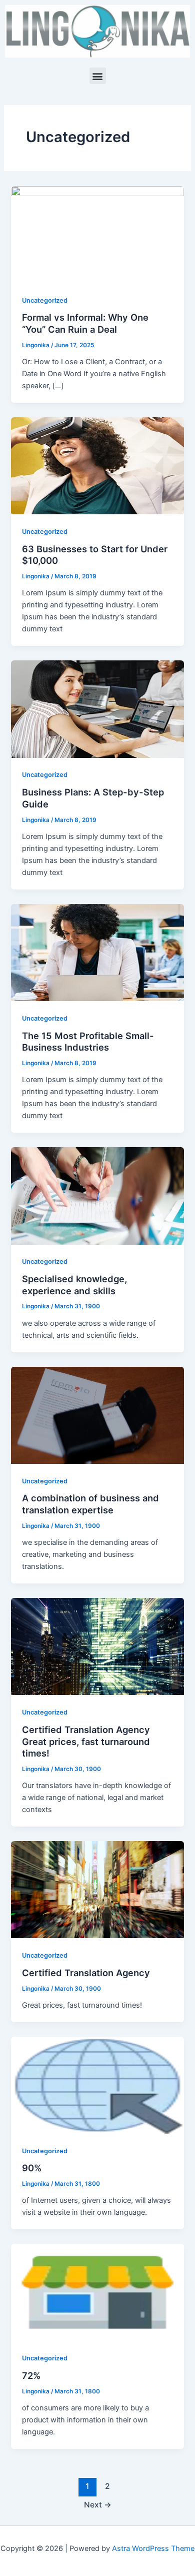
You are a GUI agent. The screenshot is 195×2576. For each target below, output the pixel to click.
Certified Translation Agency (86, 1973)
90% (32, 2168)
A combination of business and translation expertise (90, 1504)
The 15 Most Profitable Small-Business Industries (88, 1042)
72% (31, 2375)
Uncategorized (45, 300)
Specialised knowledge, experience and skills (74, 1285)
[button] (98, 76)
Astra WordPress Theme (153, 2548)
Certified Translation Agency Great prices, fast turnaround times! (86, 1741)
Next (98, 2505)
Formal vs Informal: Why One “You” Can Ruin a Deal (85, 323)
